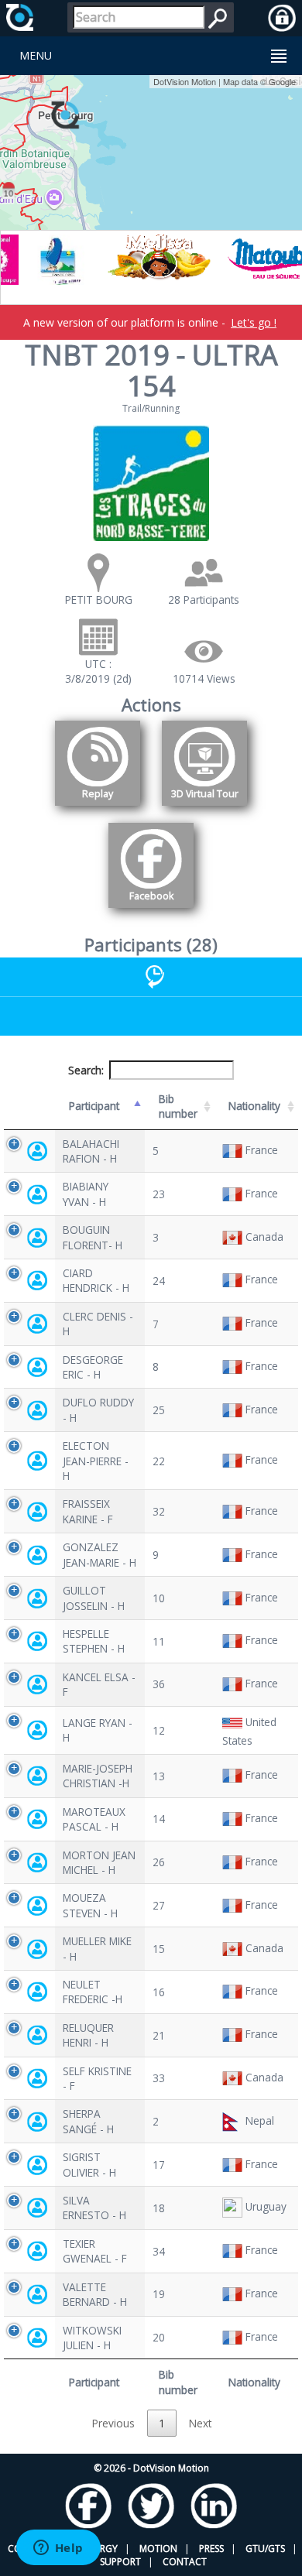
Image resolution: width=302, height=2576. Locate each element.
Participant (94, 1106)
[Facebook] (151, 911)
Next (200, 2423)
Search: (86, 1070)
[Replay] (98, 808)
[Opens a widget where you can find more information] (58, 2549)
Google (282, 81)
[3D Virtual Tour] (204, 808)
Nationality (254, 1106)
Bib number (178, 1106)
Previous (113, 2423)
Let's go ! (254, 322)
